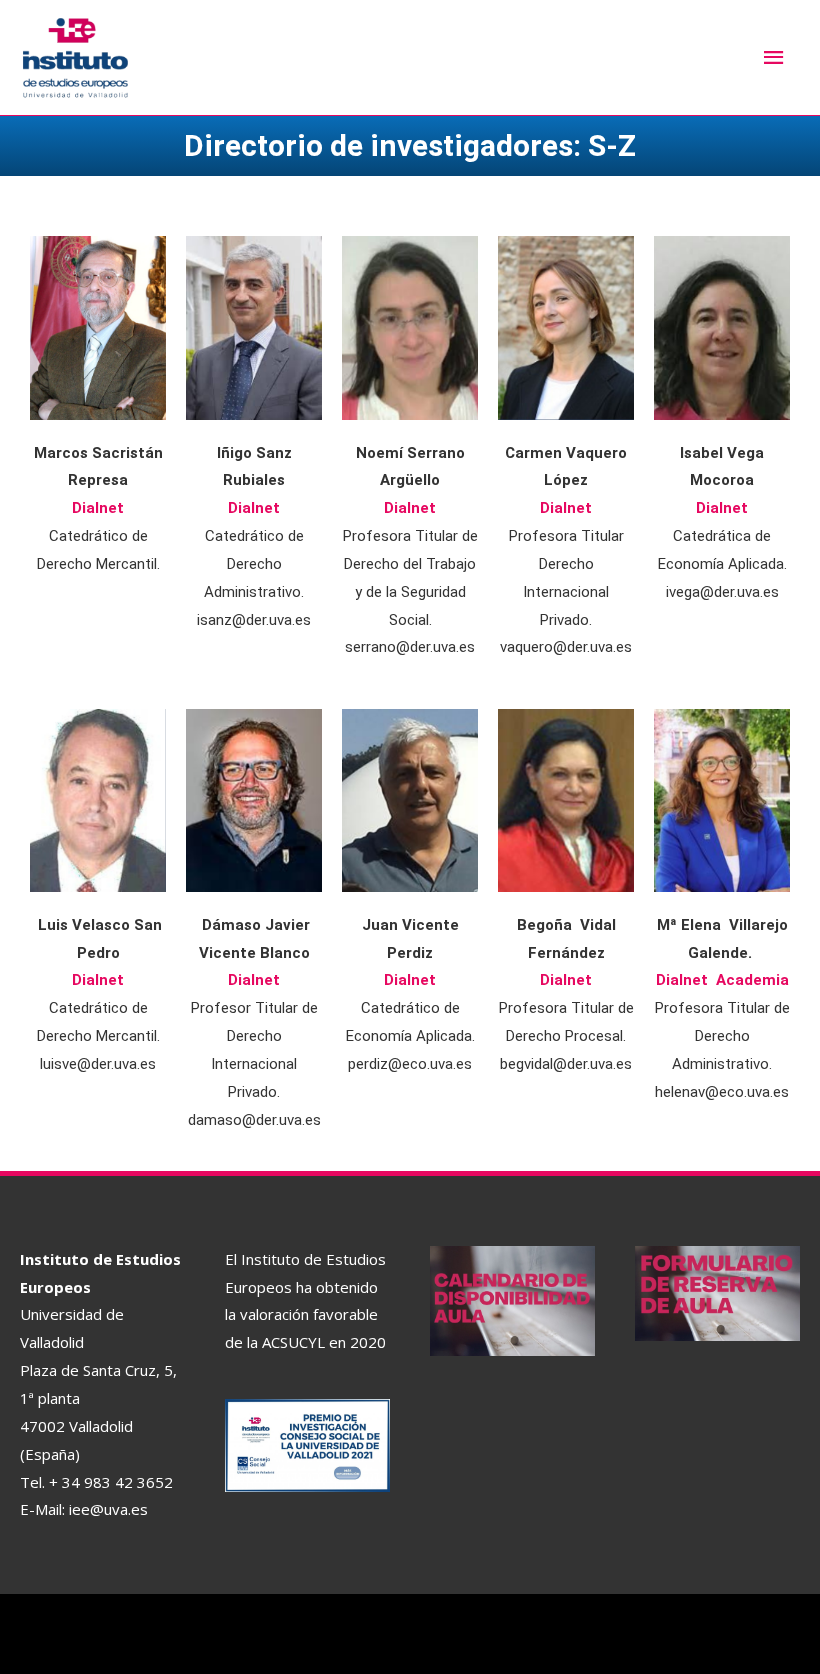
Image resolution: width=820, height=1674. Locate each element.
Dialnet (98, 508)
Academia (752, 980)
